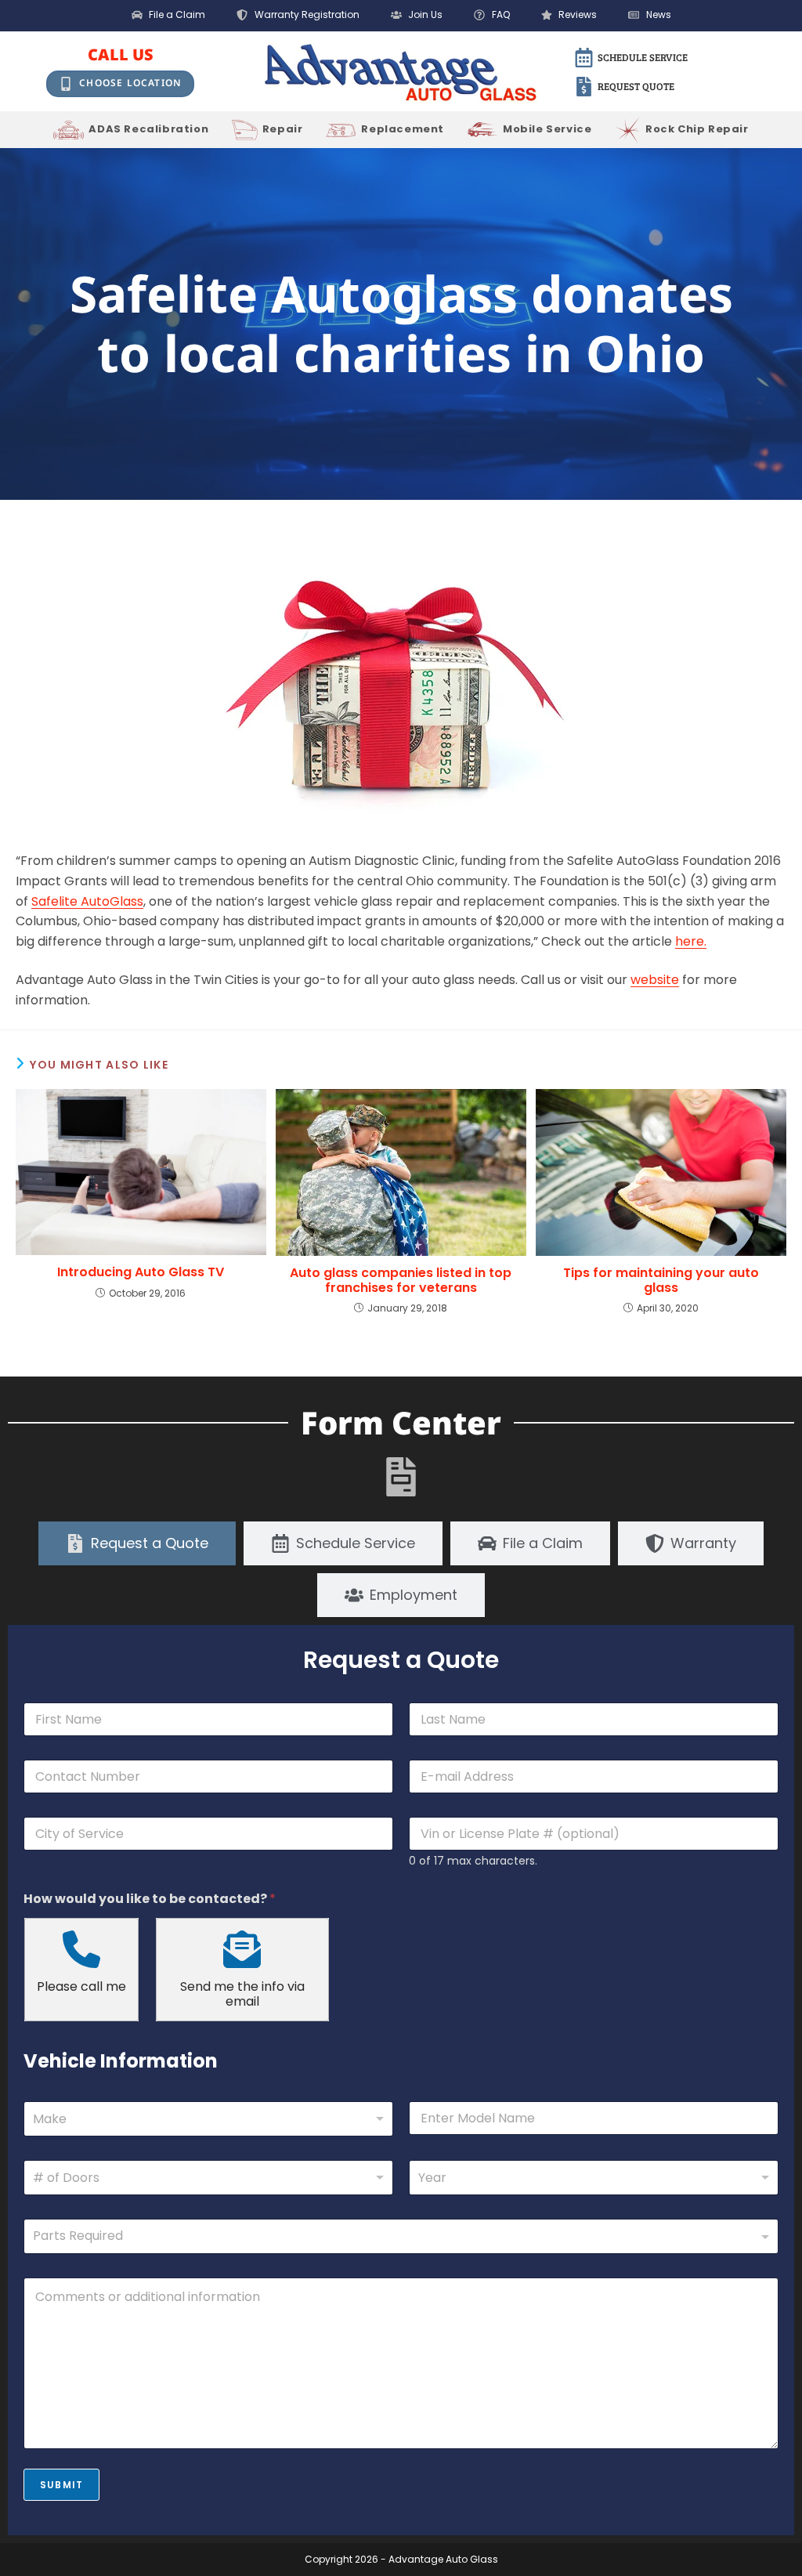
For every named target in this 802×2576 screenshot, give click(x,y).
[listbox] (208, 2178)
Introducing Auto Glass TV (141, 1272)
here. (691, 941)
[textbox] (397, 2236)
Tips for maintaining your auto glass (661, 1280)
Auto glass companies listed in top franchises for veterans (401, 1280)
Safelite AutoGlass (87, 901)
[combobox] (208, 2119)
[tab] (137, 1543)
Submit (61, 2485)
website (655, 980)
